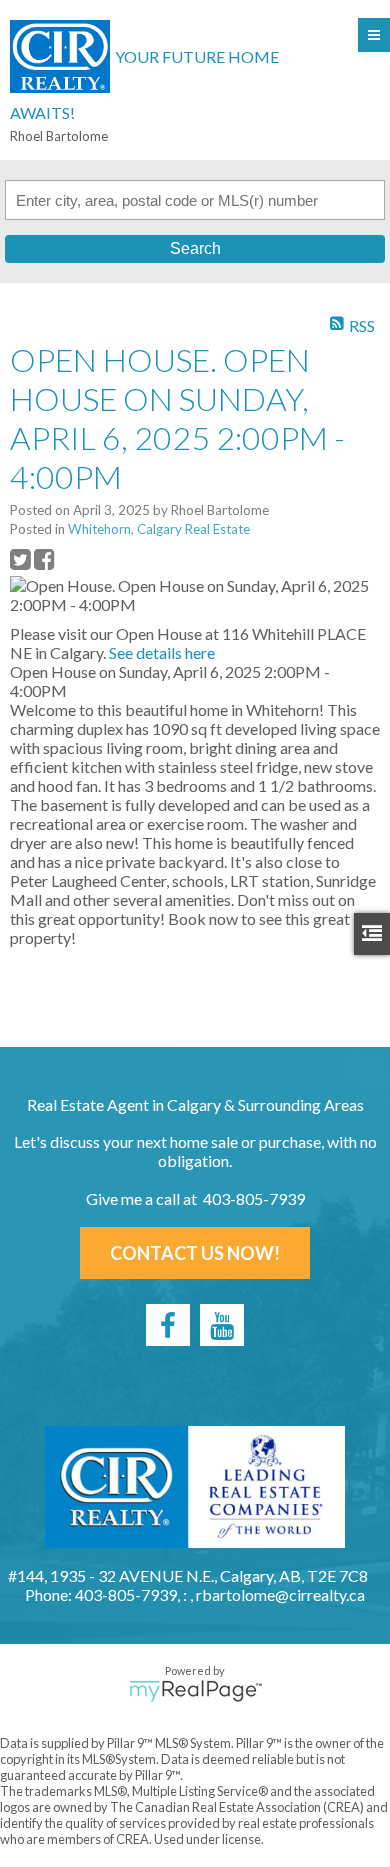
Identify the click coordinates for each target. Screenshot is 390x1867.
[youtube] (222, 1325)
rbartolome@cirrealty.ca (280, 1594)
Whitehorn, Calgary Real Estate (159, 529)
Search (195, 248)
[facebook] (168, 1325)
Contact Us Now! (195, 1253)
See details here (162, 652)
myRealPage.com (195, 1691)
